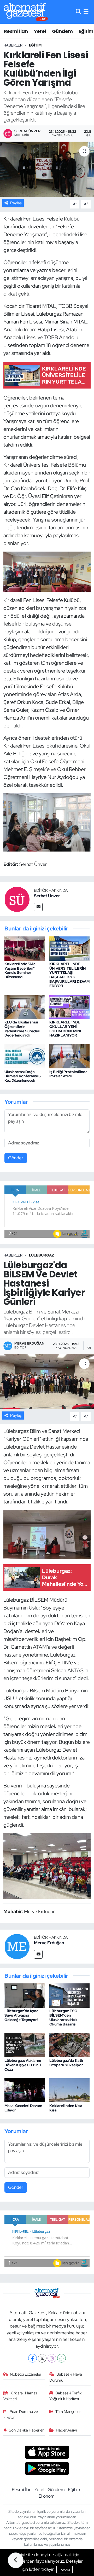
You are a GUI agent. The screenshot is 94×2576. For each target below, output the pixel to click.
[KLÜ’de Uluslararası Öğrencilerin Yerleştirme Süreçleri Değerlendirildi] (25, 1006)
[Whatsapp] (61, 2358)
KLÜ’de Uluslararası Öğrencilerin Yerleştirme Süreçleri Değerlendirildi (22, 1029)
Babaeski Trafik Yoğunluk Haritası (66, 2396)
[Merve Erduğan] (17, 1946)
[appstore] (47, 2453)
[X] (42, 2358)
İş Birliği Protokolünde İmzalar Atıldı (68, 1074)
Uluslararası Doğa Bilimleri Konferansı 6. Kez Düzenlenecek (23, 1076)
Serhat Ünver (47, 896)
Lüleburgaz (42, 1255)
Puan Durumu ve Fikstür (21, 2415)
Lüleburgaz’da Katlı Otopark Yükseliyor (66, 2063)
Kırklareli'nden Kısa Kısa (66, 2108)
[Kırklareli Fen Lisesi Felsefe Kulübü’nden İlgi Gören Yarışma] (47, 169)
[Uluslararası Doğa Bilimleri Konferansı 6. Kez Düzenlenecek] (25, 1056)
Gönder (16, 1158)
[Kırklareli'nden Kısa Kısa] (70, 2090)
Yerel (40, 31)
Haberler (13, 45)
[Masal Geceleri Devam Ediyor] (25, 2090)
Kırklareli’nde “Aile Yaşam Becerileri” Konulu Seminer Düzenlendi (20, 970)
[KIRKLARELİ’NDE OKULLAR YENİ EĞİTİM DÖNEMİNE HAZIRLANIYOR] (70, 1006)
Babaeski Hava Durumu (66, 2377)
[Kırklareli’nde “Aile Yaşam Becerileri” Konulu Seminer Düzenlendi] (25, 948)
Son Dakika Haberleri (27, 2430)
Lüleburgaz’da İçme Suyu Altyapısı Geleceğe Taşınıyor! (21, 2015)
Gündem (62, 31)
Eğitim (86, 31)
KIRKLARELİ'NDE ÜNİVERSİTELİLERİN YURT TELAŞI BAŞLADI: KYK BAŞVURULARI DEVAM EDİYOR (69, 975)
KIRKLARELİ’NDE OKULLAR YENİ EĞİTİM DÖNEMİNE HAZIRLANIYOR (66, 1029)
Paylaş (16, 203)
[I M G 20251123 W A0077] (47, 571)
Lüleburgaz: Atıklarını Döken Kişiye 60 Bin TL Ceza (24, 2065)
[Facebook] (33, 2358)
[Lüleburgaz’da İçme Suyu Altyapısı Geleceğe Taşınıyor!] (25, 1995)
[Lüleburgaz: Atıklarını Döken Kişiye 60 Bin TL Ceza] (25, 2045)
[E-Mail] (38, 907)
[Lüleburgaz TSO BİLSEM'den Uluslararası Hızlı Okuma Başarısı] (70, 1995)
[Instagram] (52, 2358)
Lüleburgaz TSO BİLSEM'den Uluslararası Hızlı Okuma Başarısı (63, 2017)
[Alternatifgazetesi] (26, 12)
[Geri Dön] (16, 2560)
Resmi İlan (16, 31)
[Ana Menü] (86, 12)
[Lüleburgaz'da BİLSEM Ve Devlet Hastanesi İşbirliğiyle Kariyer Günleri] (47, 1382)
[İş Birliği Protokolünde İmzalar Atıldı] (70, 1056)
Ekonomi (47, 2496)
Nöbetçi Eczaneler (26, 2374)
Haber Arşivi (66, 2430)
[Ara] (78, 12)
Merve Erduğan (49, 1943)
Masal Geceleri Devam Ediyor (23, 2108)
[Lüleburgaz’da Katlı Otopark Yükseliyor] (70, 2045)
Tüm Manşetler (68, 2412)
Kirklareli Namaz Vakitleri (20, 2396)
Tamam (64, 2570)
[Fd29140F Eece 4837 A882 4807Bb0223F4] (47, 822)
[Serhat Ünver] (17, 899)
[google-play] (47, 2469)
